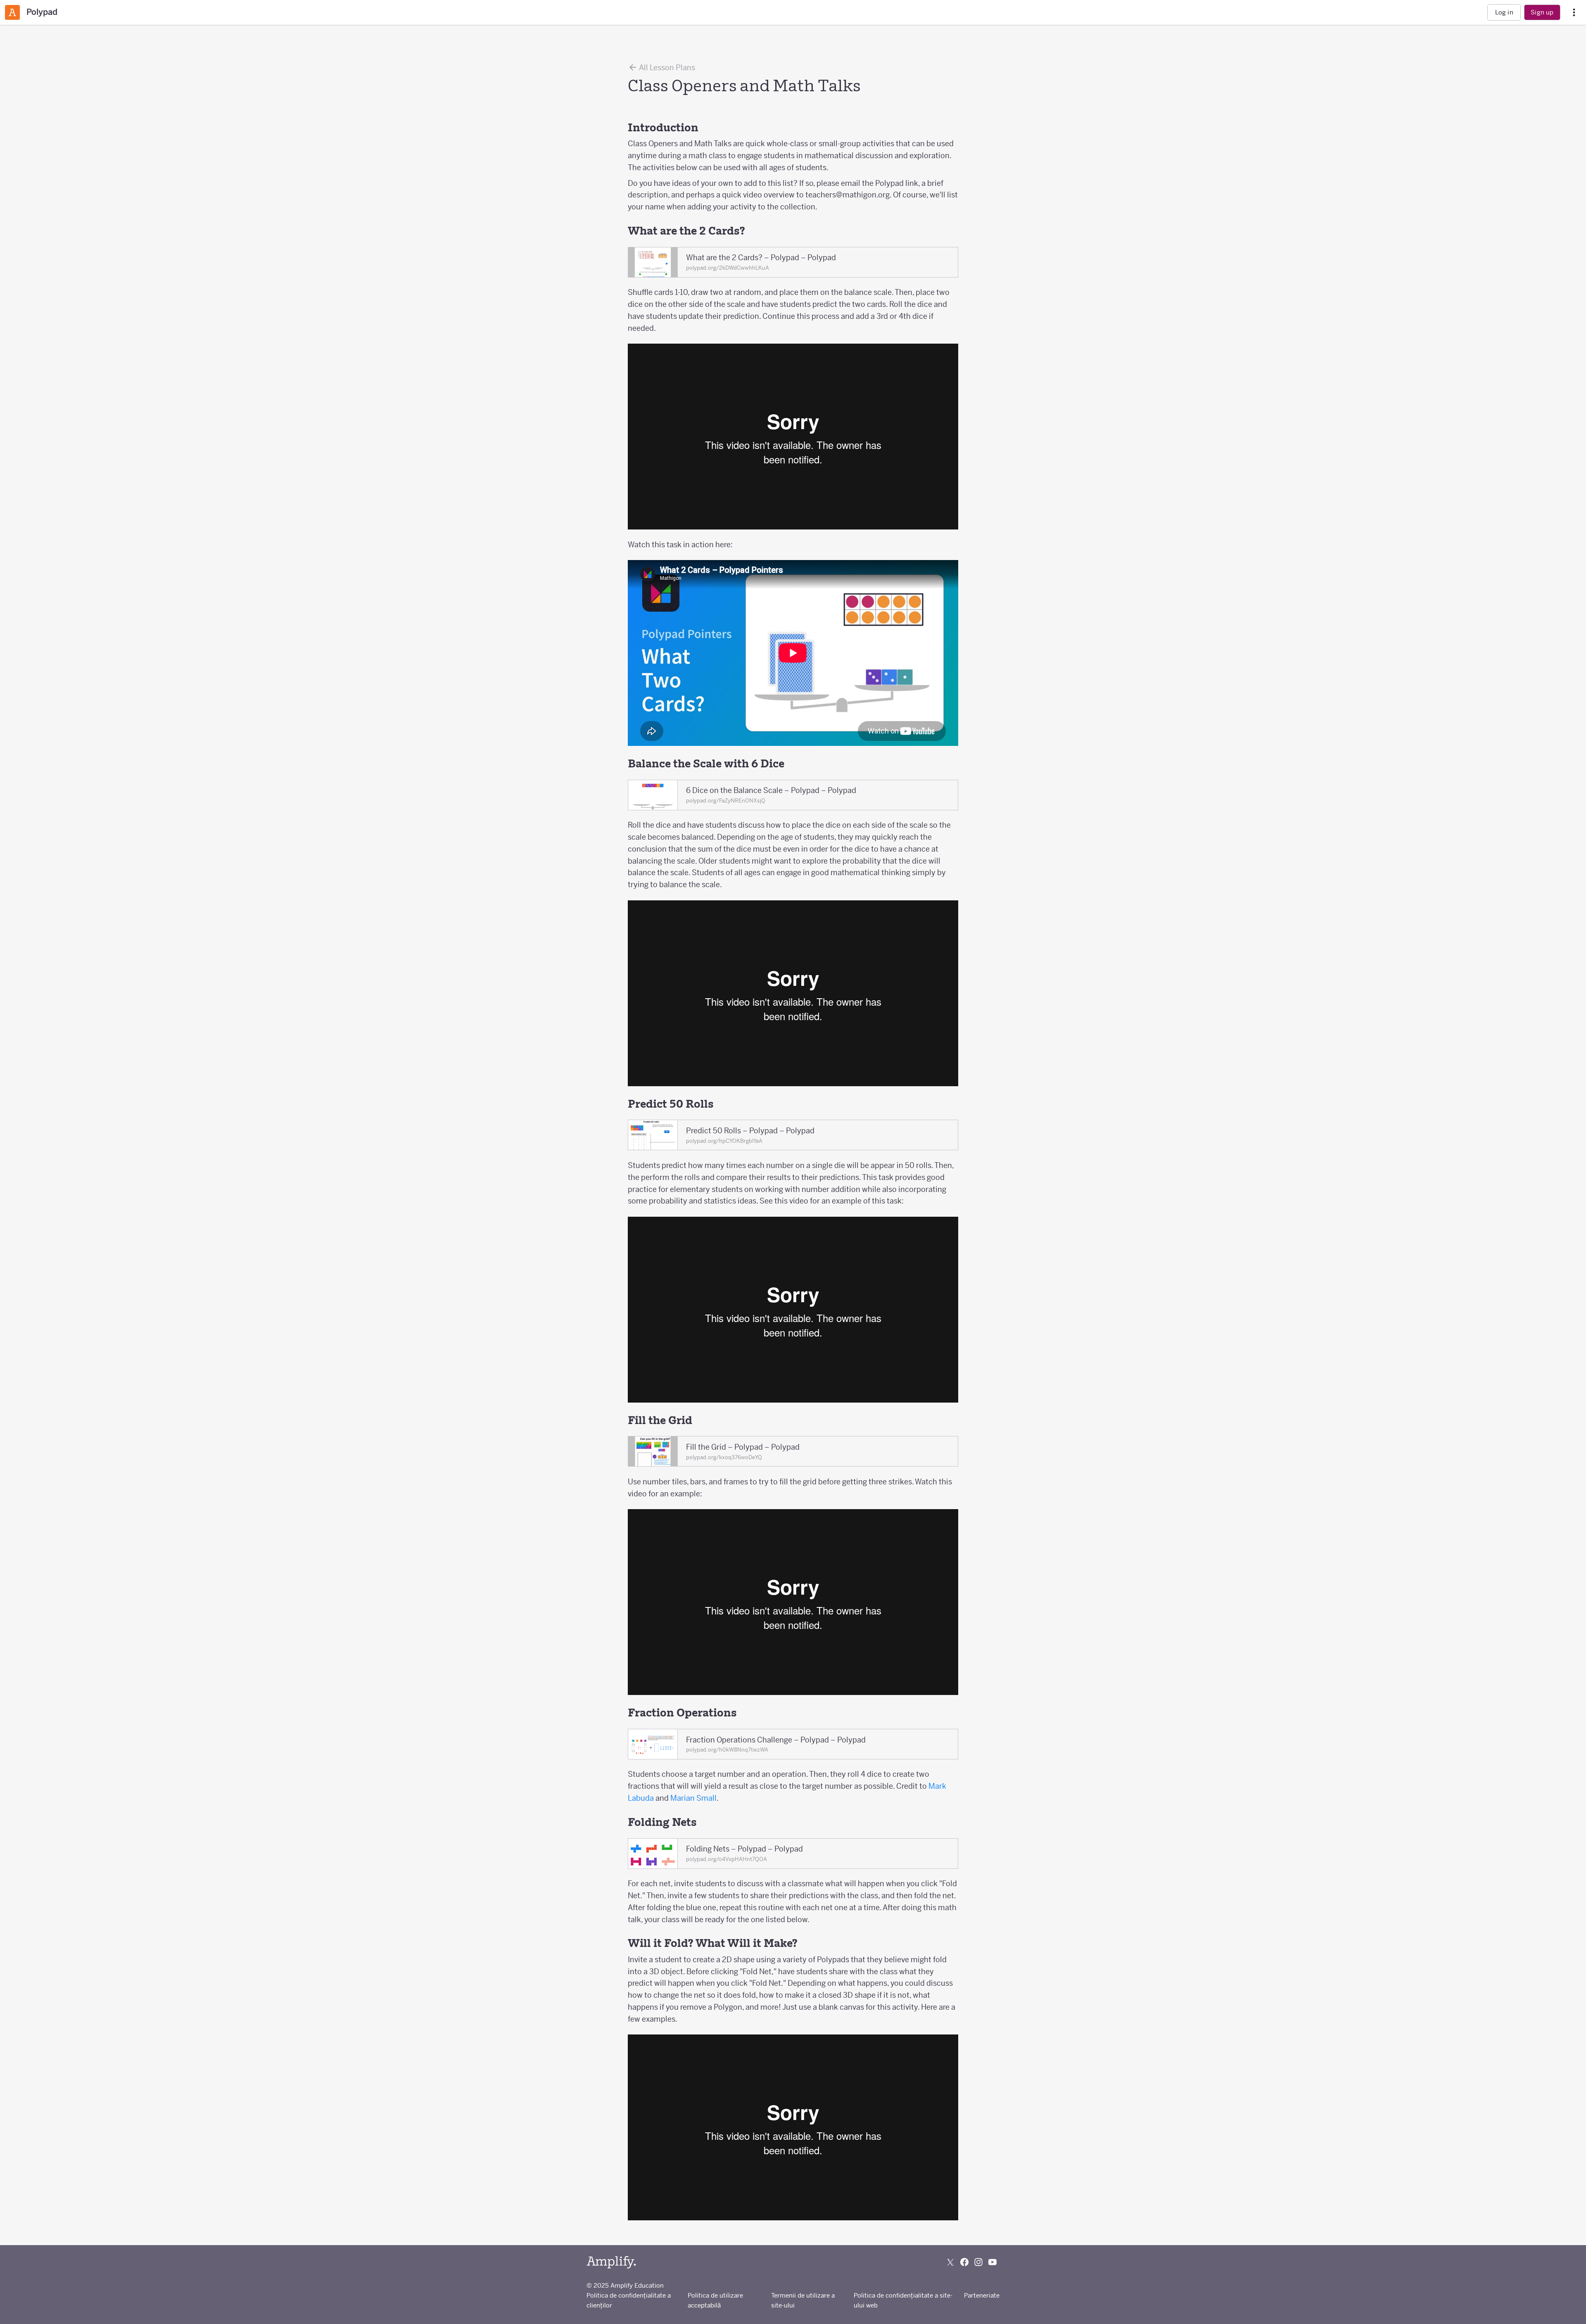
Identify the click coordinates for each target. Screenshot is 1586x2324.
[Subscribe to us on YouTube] (992, 2262)
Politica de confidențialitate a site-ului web (903, 2300)
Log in (1504, 12)
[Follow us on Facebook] (964, 2262)
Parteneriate (982, 2295)
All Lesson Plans (666, 68)
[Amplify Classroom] (12, 12)
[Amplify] (611, 2262)
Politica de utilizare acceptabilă (715, 2300)
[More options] (1574, 13)
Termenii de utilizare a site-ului (803, 2300)
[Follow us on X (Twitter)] (950, 2262)
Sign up (1542, 12)
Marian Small (693, 1798)
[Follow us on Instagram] (978, 2262)
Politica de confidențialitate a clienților (629, 2300)
